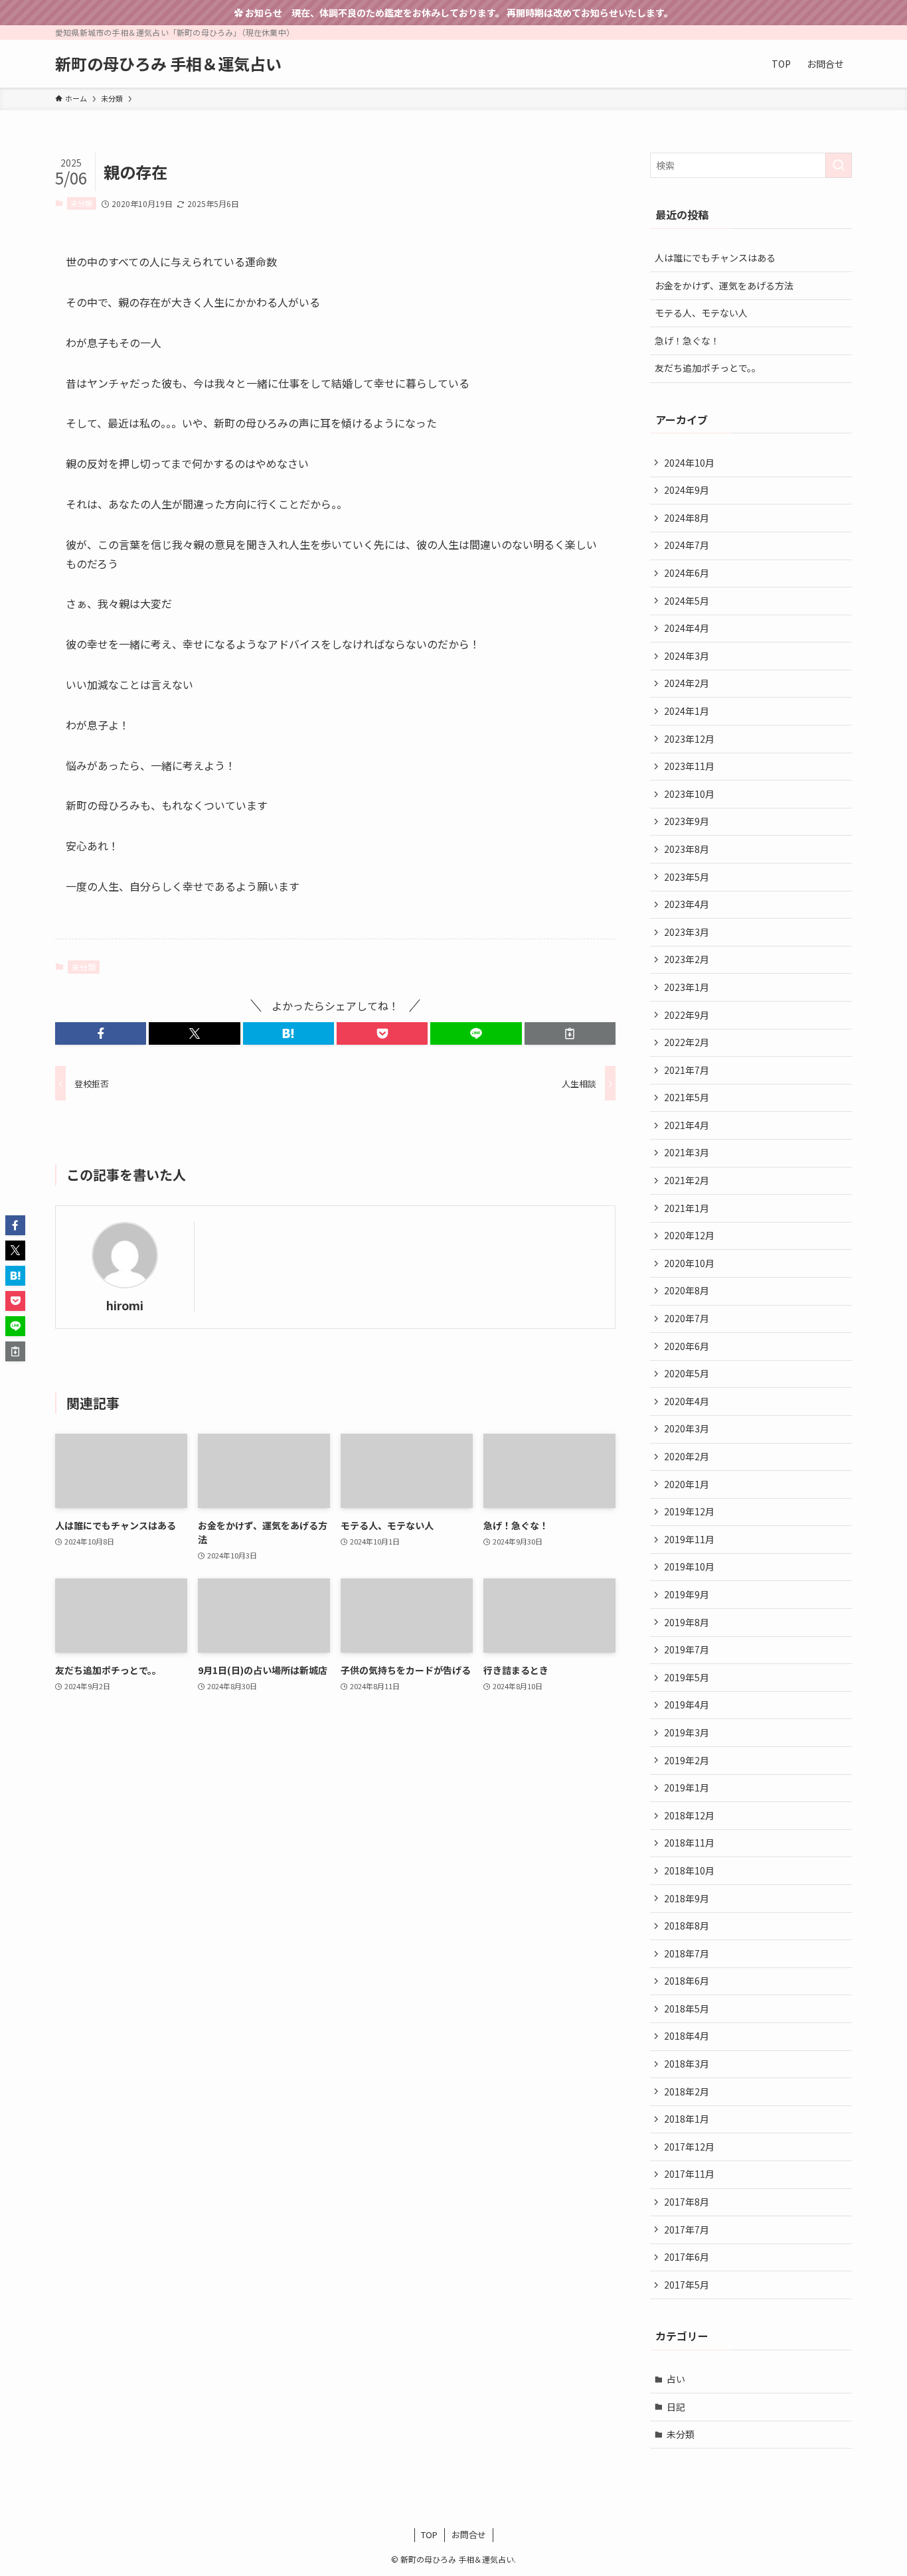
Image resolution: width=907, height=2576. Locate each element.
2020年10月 (689, 1263)
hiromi (125, 1305)
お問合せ (469, 2535)
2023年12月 (689, 739)
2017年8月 (687, 2202)
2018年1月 (687, 2119)
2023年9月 (687, 821)
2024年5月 (687, 601)
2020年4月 (687, 1401)
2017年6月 (687, 2257)
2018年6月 (687, 1981)
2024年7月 (687, 545)
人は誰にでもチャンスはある (715, 258)
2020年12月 (689, 1235)
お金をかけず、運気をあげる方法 (724, 285)
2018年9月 (687, 1898)
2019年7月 (687, 1649)
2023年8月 (687, 849)
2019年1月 (687, 1787)
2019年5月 (687, 1677)
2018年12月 (689, 1815)
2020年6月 (687, 1346)
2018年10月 (689, 1870)
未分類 (81, 203)
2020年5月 (687, 1373)
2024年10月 (689, 463)
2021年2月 (687, 1180)
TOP (429, 2535)
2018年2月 (687, 2091)
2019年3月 (687, 1732)
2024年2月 (687, 683)
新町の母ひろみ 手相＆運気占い (168, 64)
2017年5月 (687, 2285)
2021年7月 (687, 1070)
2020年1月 (687, 1484)
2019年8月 (687, 1622)
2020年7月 (687, 1318)
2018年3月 (687, 2064)
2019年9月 (687, 1594)
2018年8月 (687, 1926)
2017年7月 (687, 2230)
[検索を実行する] (839, 165)
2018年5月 (687, 2008)
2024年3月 (687, 656)
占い (676, 2379)
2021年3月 (687, 1152)
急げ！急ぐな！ (687, 341)
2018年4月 (687, 2036)
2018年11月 (689, 1843)
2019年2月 (687, 1760)
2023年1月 (687, 987)
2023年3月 (687, 932)
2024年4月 (687, 628)
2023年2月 (687, 959)
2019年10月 (689, 1566)
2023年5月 (687, 877)
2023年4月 (687, 904)
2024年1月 (687, 711)
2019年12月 (689, 1511)
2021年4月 (687, 1125)
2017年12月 (689, 2147)
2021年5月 (687, 1097)
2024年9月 (687, 490)
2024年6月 (687, 573)
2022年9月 (687, 1015)
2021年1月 (687, 1208)
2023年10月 (689, 794)
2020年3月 (687, 1428)
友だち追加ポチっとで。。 (708, 368)
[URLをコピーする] (570, 1033)
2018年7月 (687, 1953)
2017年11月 (689, 2174)
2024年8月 (687, 518)
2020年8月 (687, 1290)
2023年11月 (689, 766)
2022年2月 (687, 1042)
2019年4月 (687, 1705)
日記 (676, 2407)
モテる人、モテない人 (701, 313)
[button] (101, 1033)
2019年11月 (689, 1539)
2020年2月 (687, 1456)
